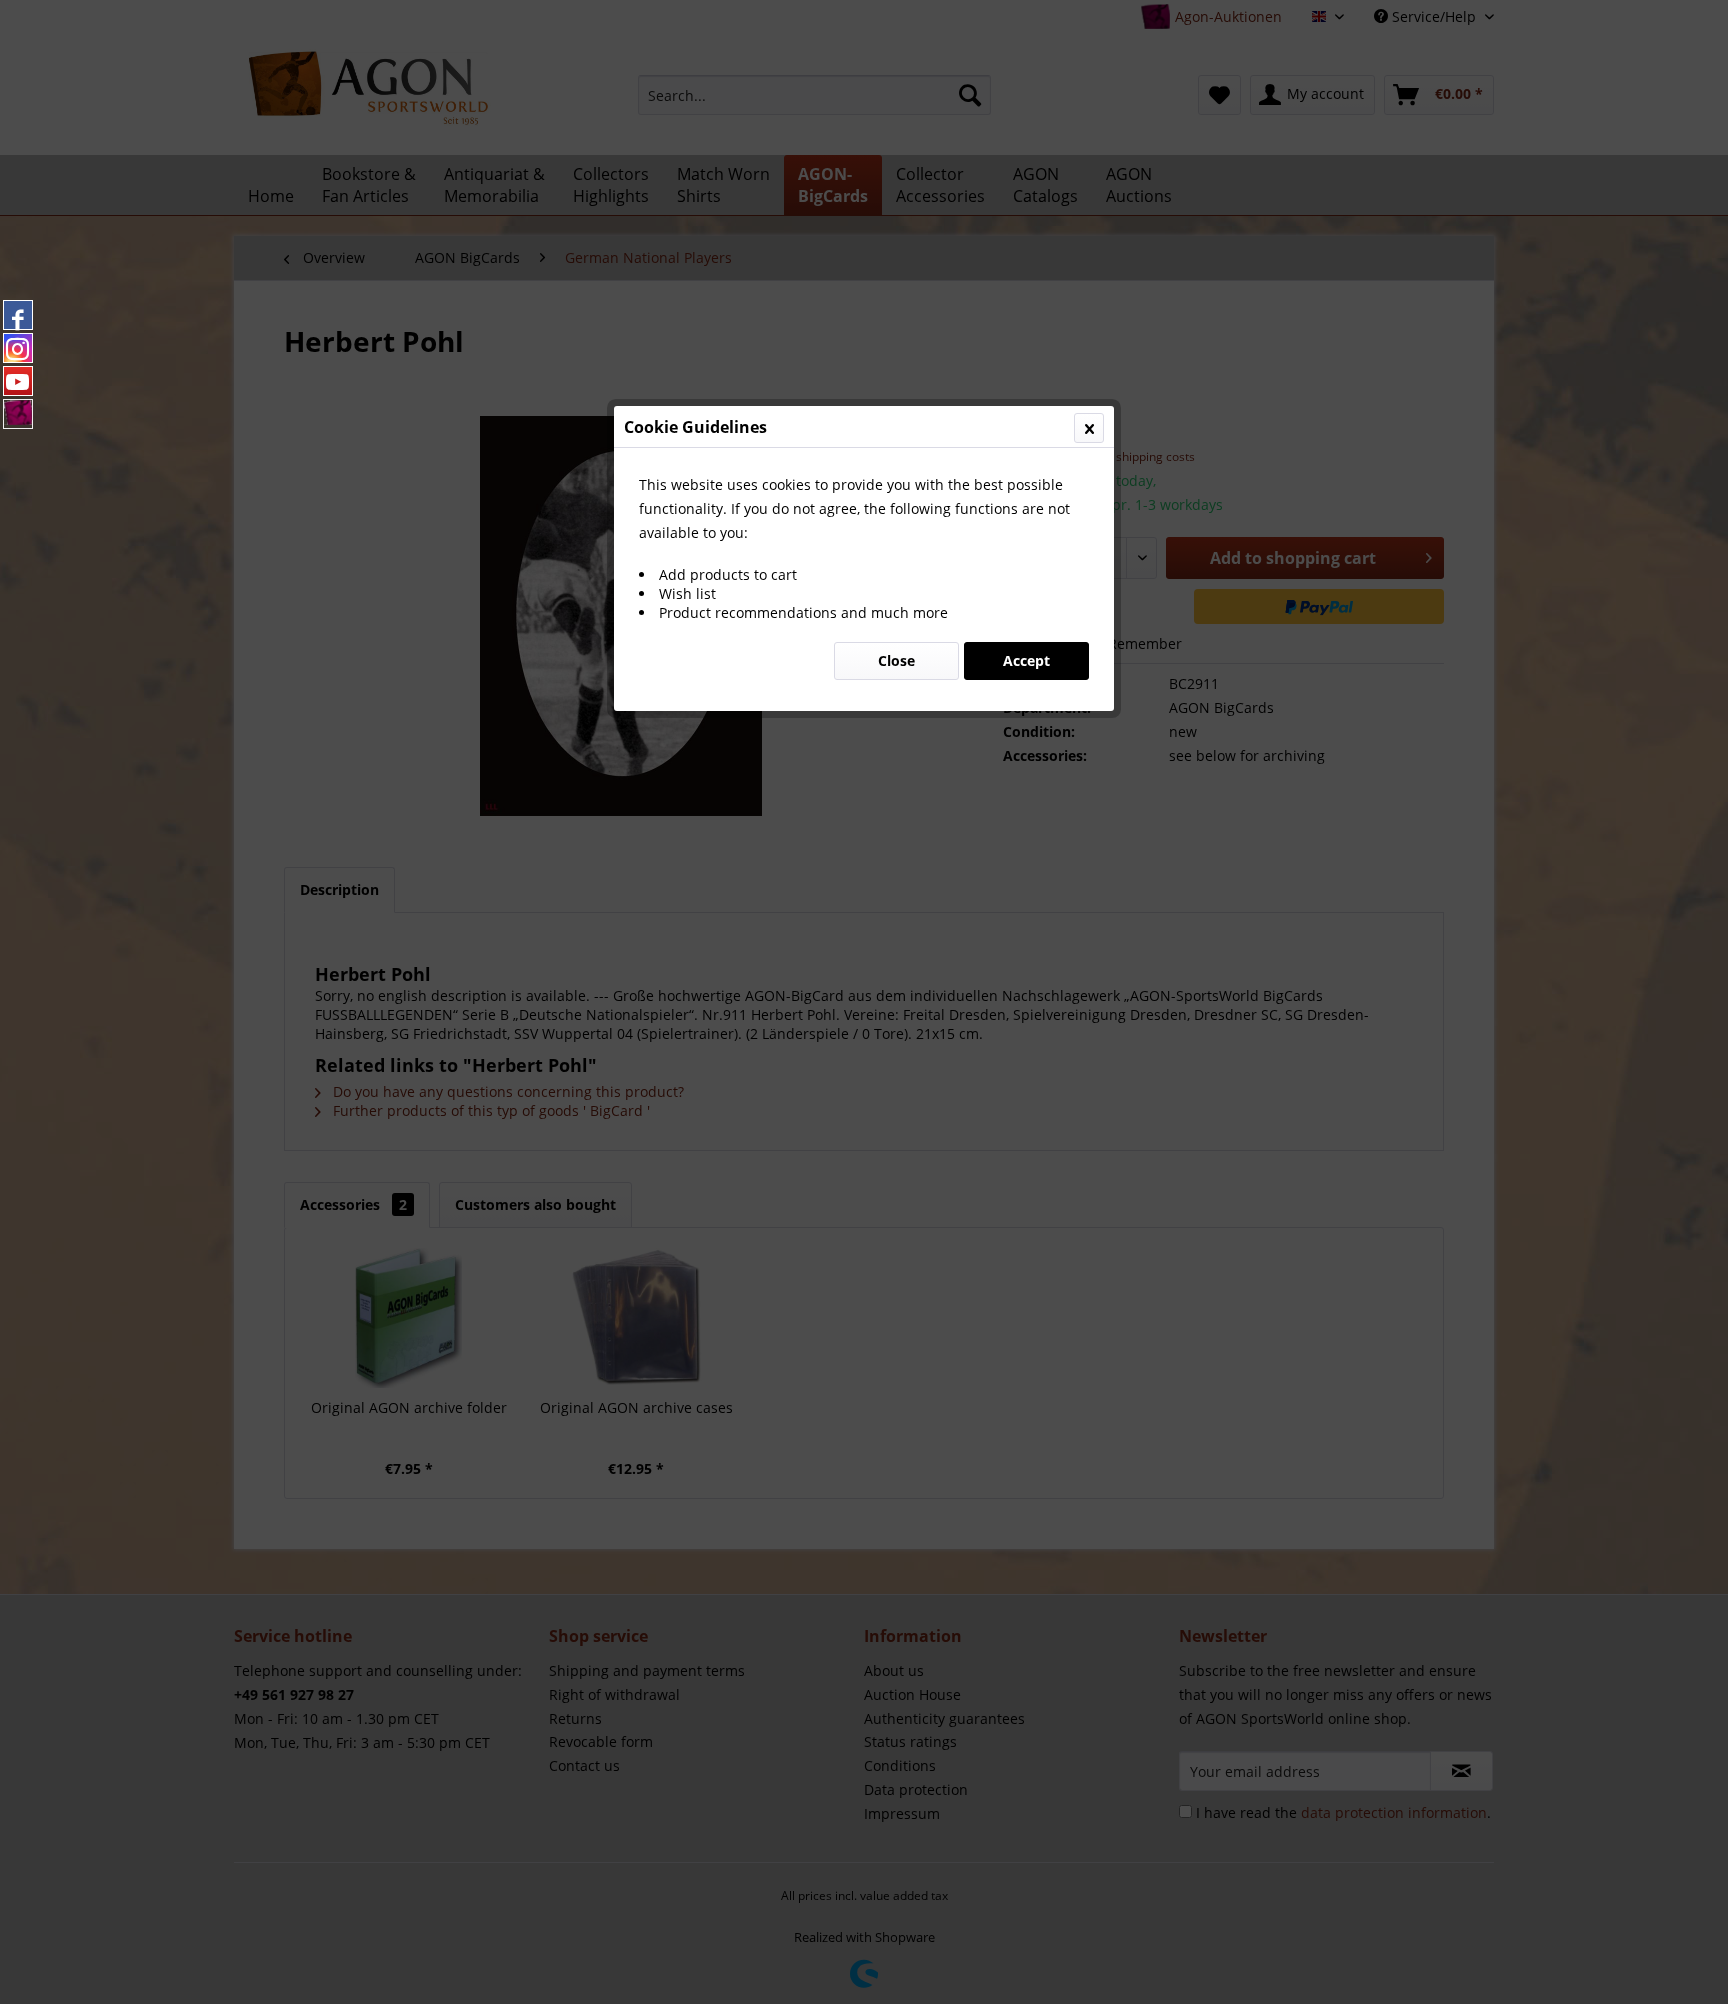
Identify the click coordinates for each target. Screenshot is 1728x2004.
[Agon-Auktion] (18, 414)
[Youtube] (18, 381)
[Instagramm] (18, 348)
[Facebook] (18, 315)
